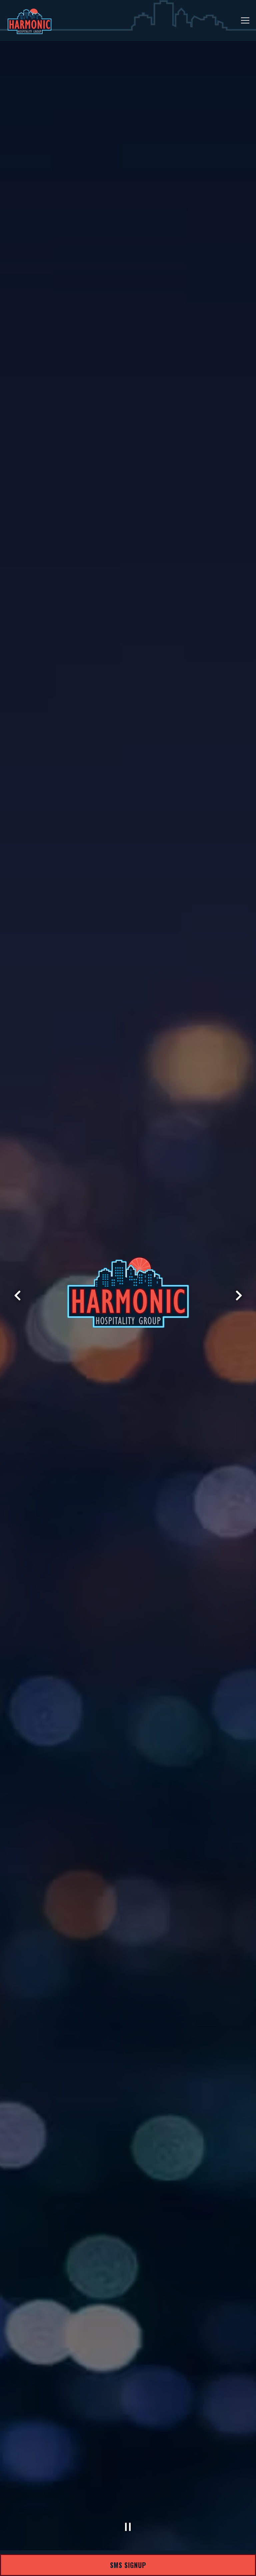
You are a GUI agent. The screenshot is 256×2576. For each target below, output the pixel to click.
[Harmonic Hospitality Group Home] (30, 21)
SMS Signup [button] (128, 2565)
